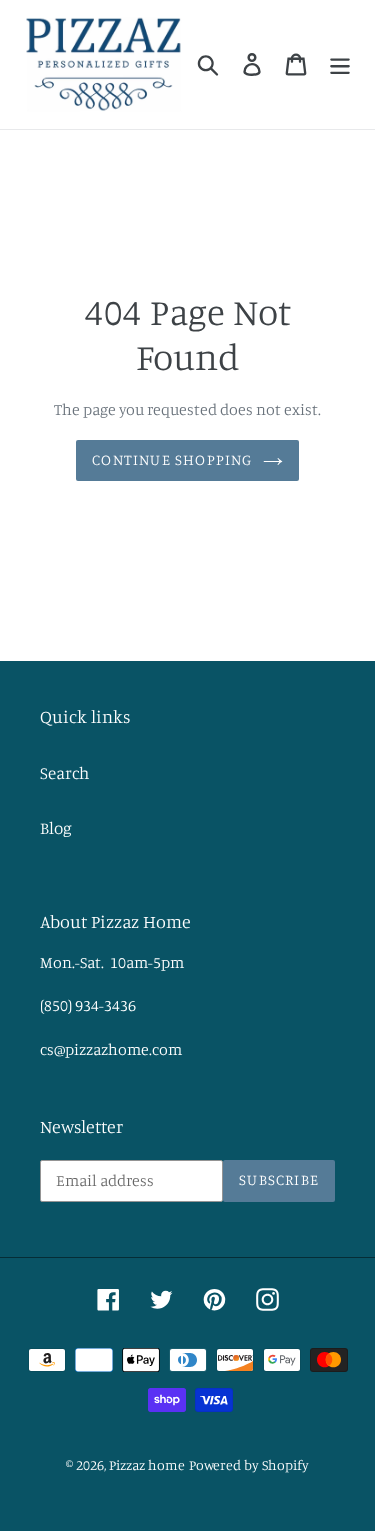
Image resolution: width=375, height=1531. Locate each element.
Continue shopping (172, 459)
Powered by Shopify (249, 1464)
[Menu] (340, 64)
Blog (56, 827)
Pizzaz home (147, 1464)
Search (64, 772)
